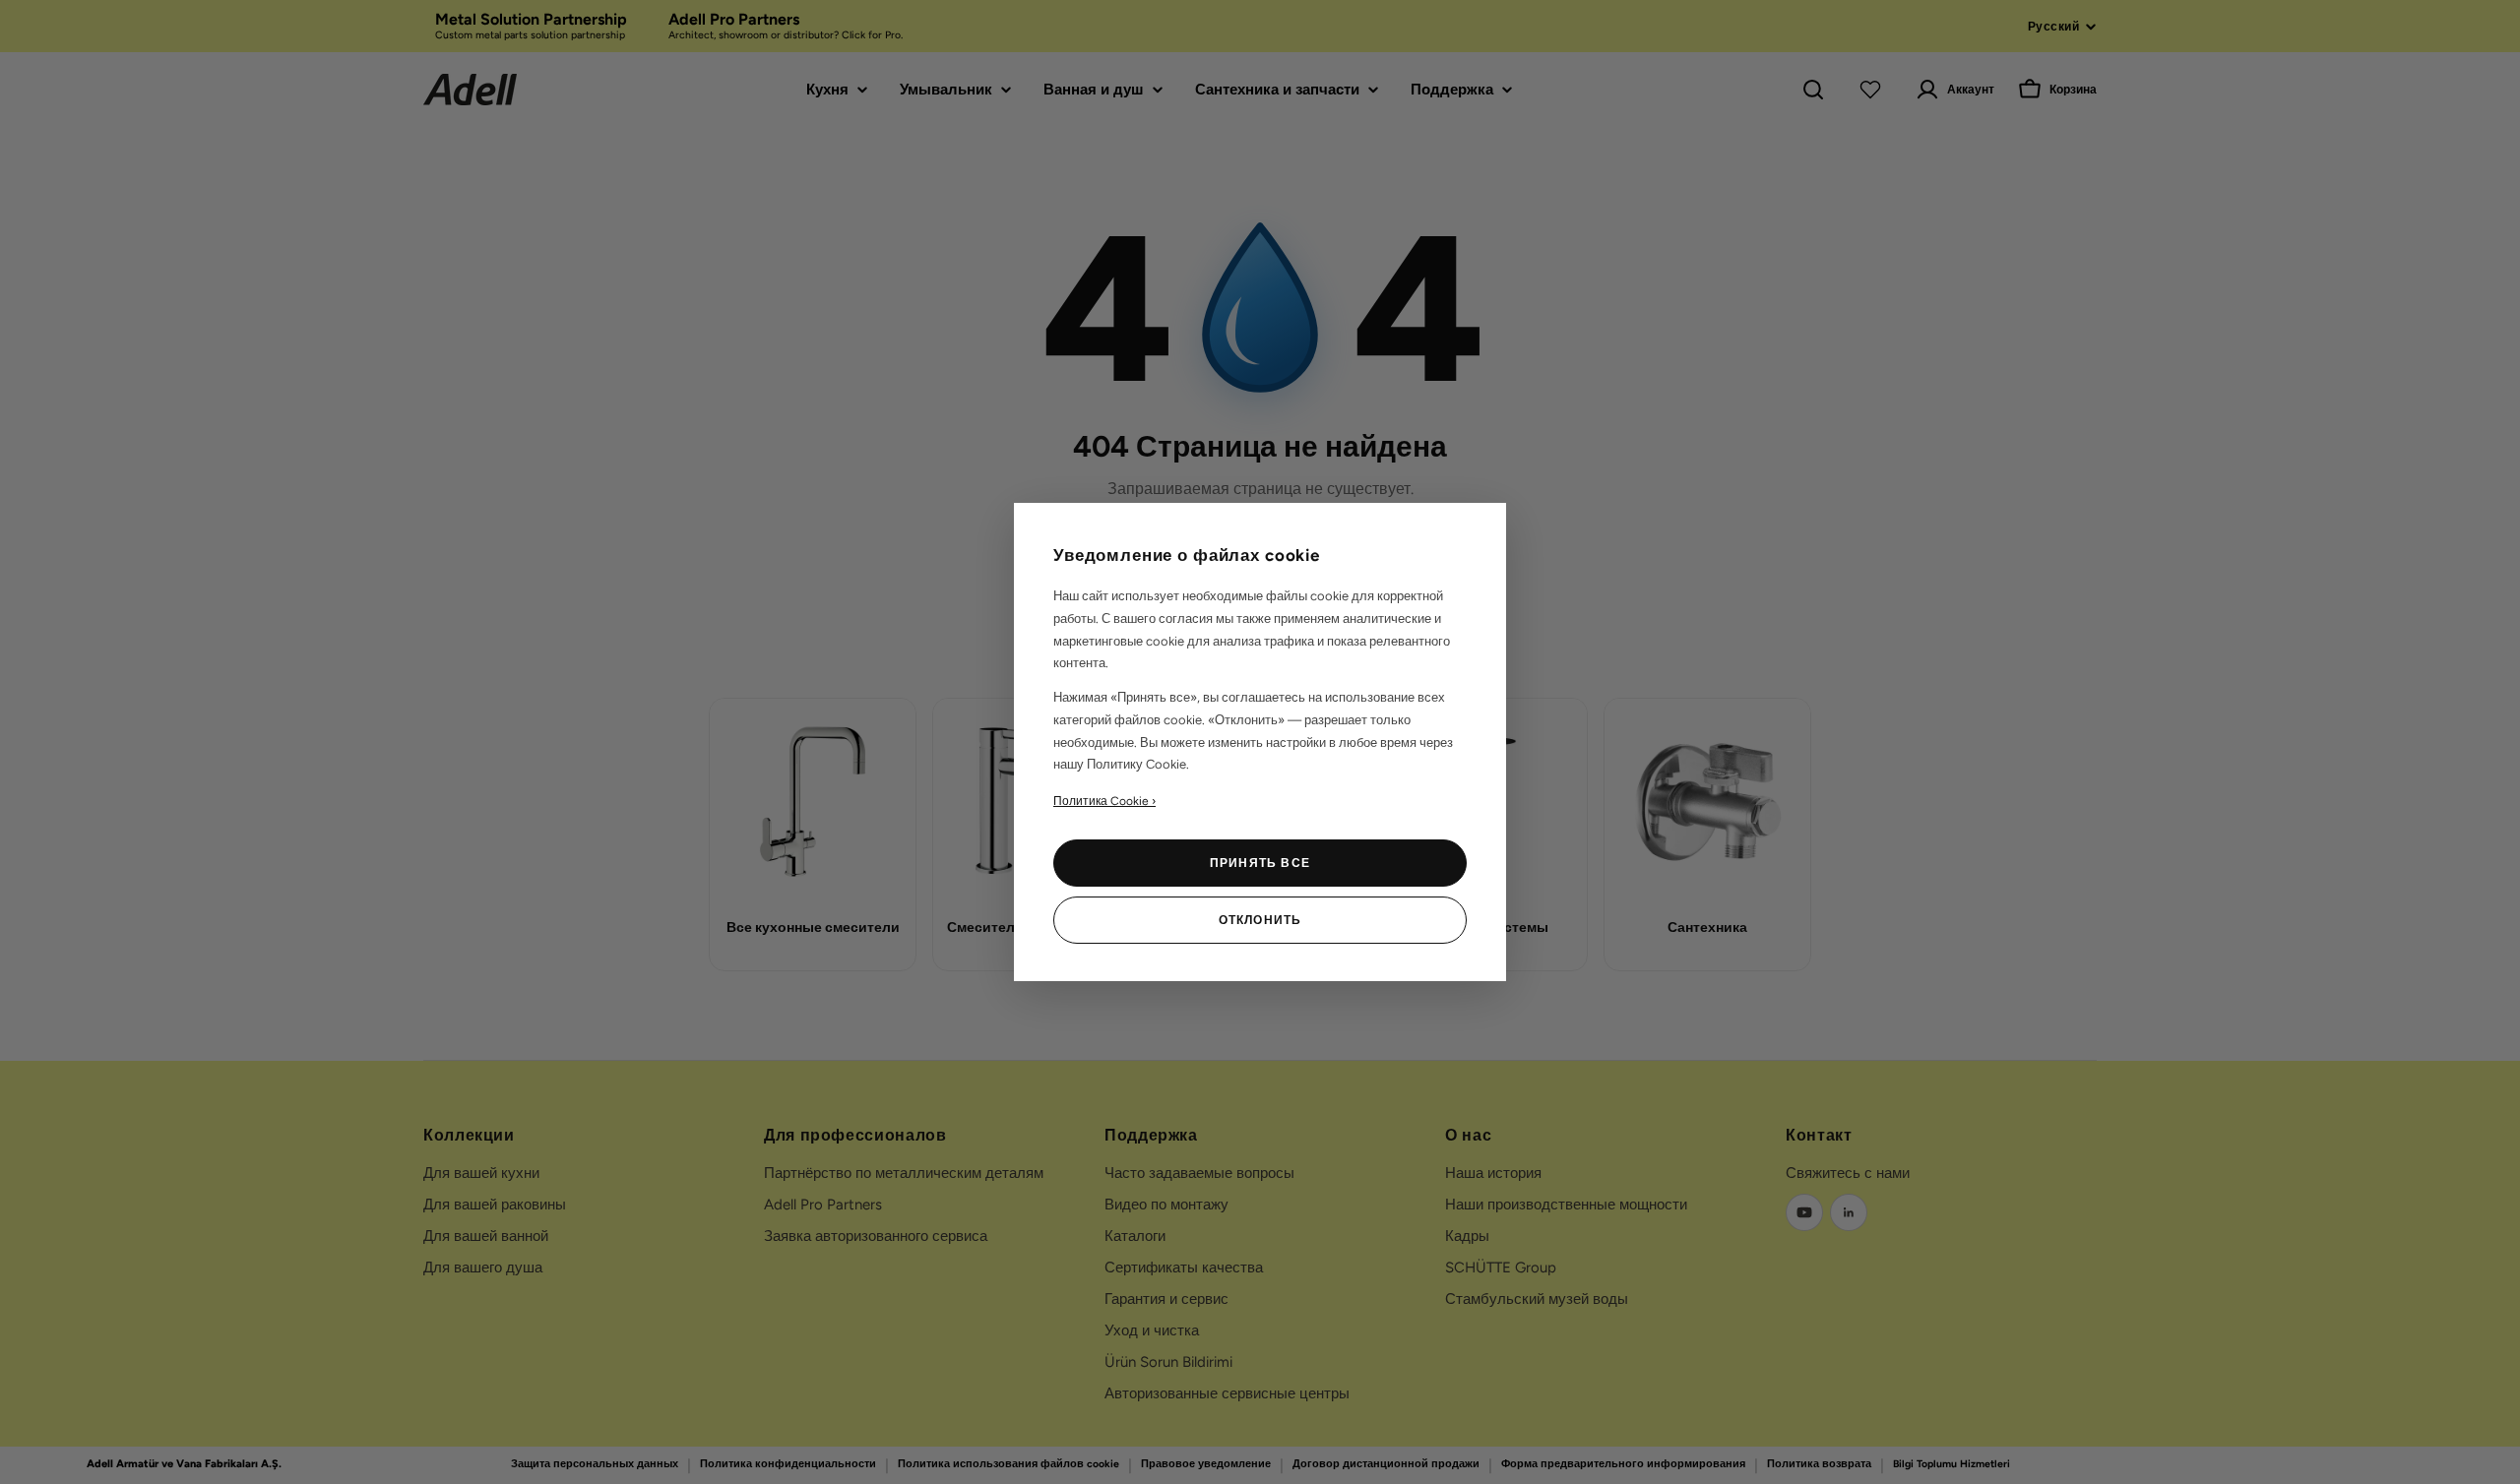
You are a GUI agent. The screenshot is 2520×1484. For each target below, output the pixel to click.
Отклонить (1260, 920)
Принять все (1260, 863)
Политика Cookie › (1104, 801)
